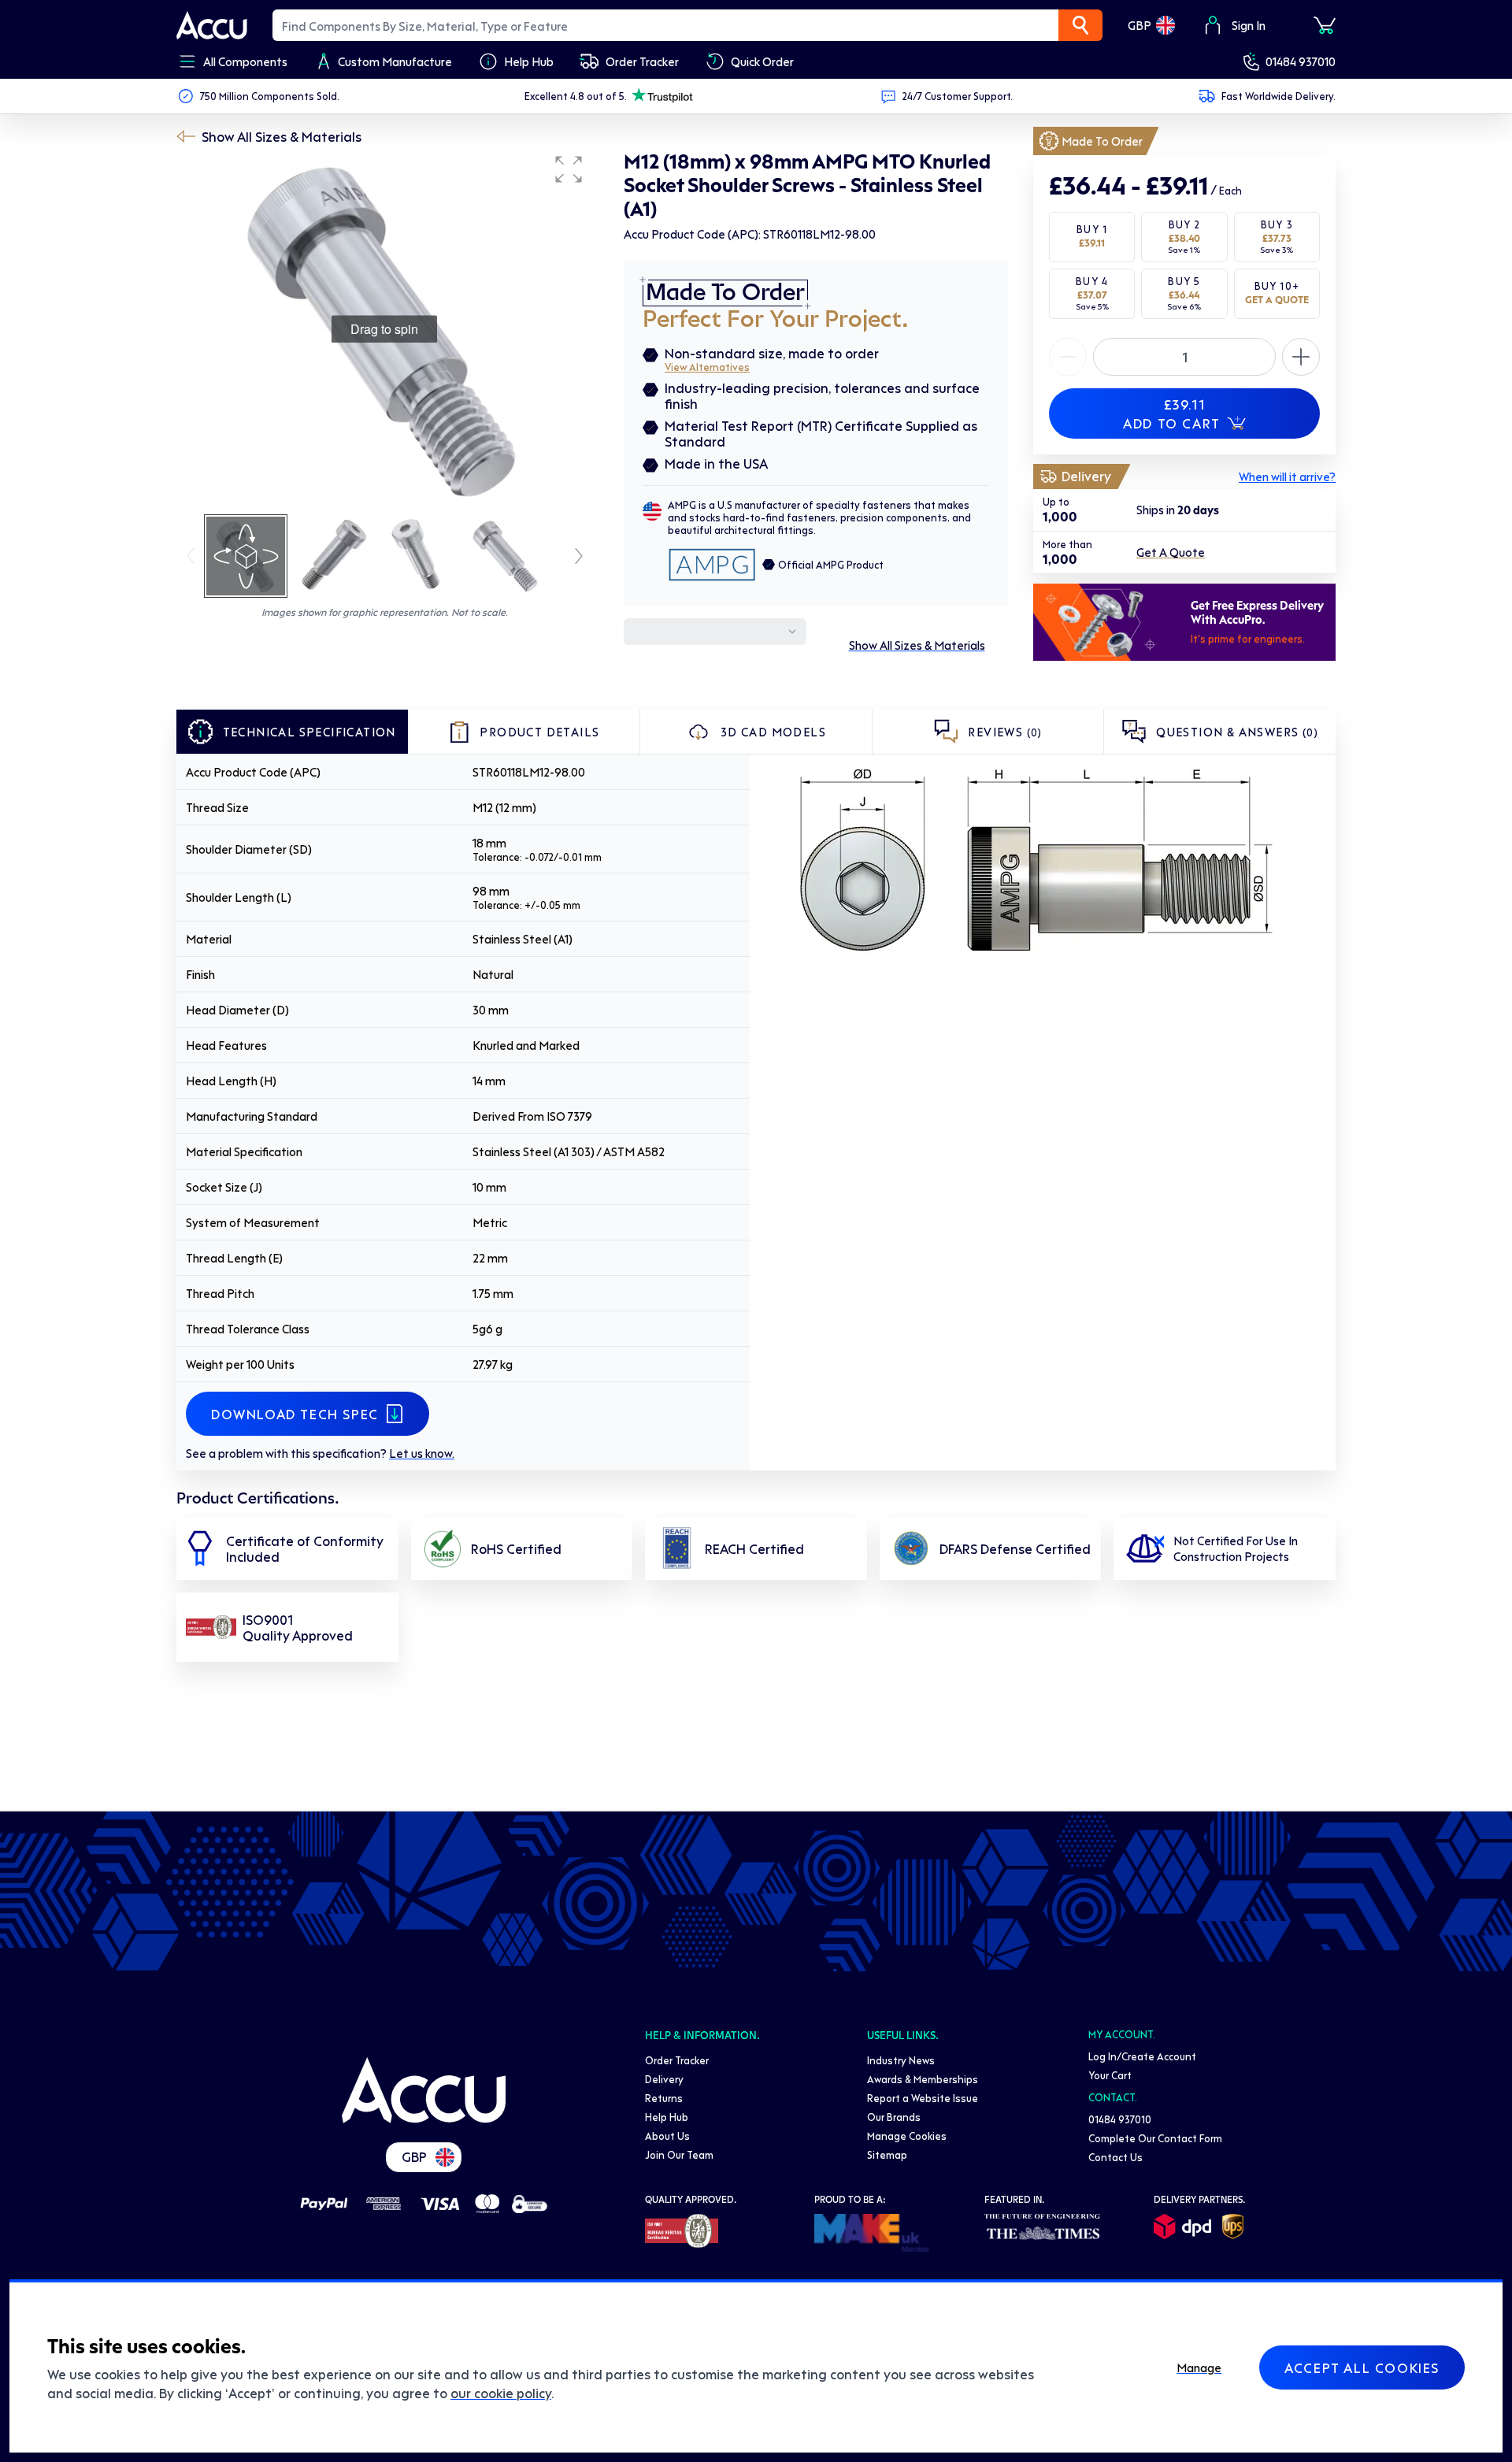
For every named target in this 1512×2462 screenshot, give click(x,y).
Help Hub (667, 2117)
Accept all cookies (1362, 2367)
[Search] (1080, 25)
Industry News (901, 2060)
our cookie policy (501, 2393)
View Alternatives (707, 367)
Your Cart (1110, 2075)
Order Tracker (677, 2060)
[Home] (424, 2090)
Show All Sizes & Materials (282, 136)
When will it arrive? (1287, 476)
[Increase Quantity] (1068, 357)
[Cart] (1325, 25)
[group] (384, 329)
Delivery (664, 2079)
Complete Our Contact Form (1155, 2138)
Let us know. (422, 1453)
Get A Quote (1171, 553)
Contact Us (1115, 2157)
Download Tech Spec (295, 1414)
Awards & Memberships (923, 2079)
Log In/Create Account (1142, 2056)
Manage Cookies (907, 2136)
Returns (664, 2098)
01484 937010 (1301, 61)
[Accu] (212, 25)
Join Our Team (679, 2154)
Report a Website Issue (923, 2098)
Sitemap (887, 2154)
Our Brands (894, 2117)
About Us (667, 2136)
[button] (569, 169)
